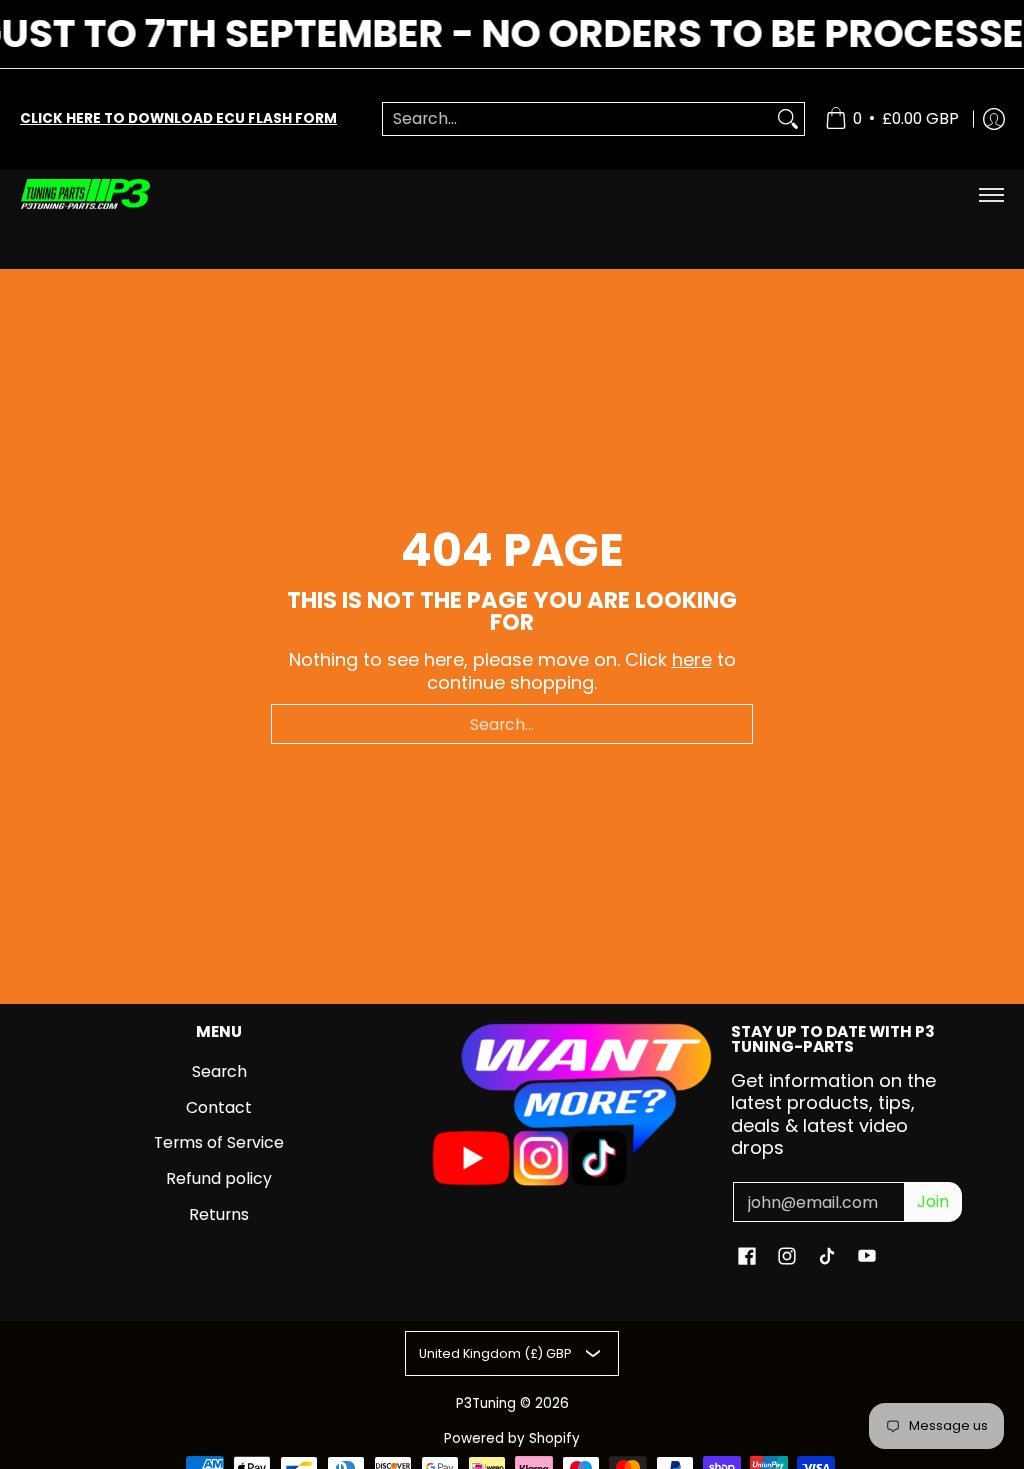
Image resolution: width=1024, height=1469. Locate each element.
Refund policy (219, 1178)
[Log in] (994, 119)
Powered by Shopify (512, 1438)
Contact (219, 1107)
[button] (747, 1258)
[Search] (788, 119)
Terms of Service (219, 1142)
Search (219, 1071)
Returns (219, 1214)
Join (933, 1201)
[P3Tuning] (85, 194)
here (692, 659)
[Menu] (990, 194)
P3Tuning (486, 1403)
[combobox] (577, 119)
